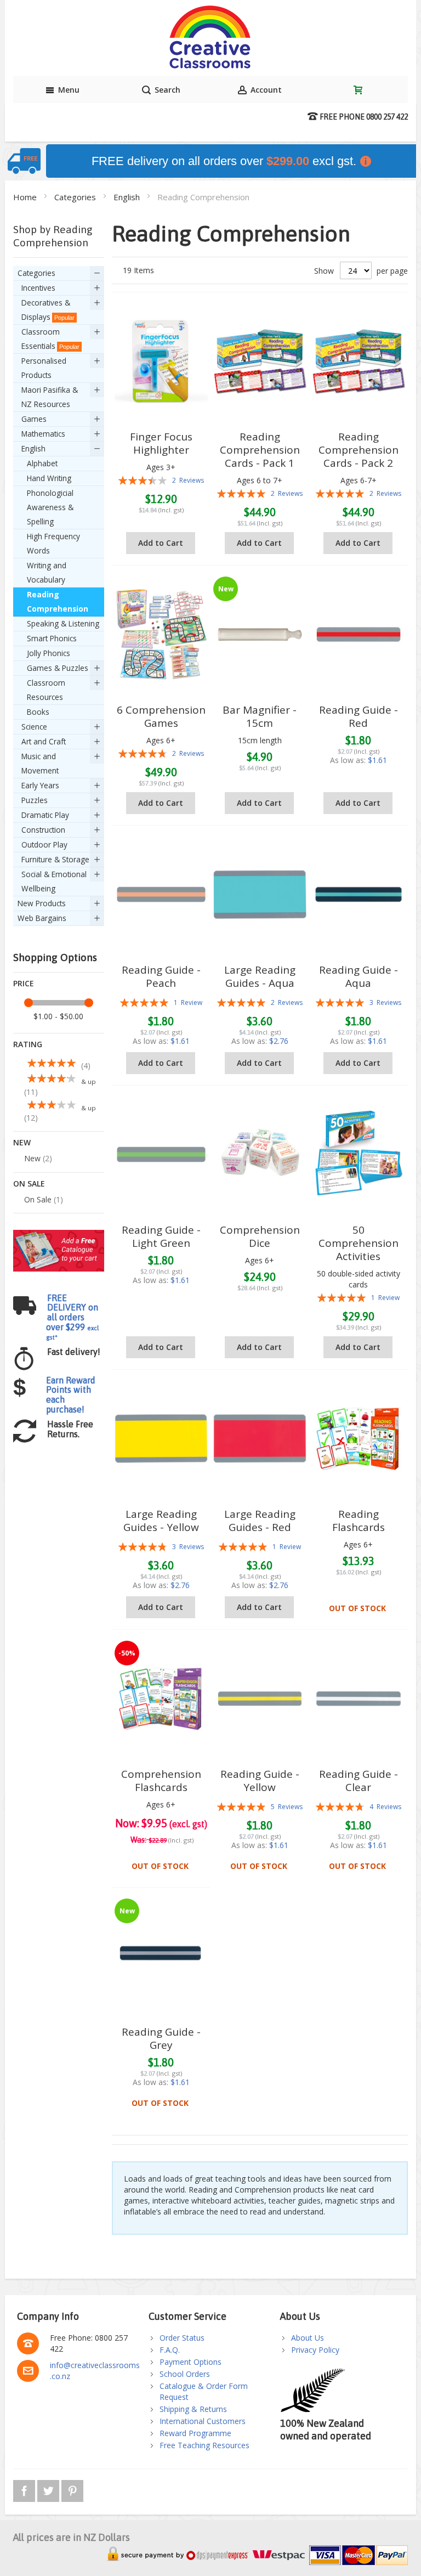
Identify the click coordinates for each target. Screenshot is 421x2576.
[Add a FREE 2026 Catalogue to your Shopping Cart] (59, 1235)
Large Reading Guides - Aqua (260, 976)
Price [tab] (24, 983)
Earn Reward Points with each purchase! (71, 1395)
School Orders (185, 2374)
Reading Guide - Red (359, 716)
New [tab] (22, 1142)
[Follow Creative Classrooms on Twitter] (49, 2489)
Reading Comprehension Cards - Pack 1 (260, 450)
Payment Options (190, 2362)
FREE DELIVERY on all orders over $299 (72, 1317)
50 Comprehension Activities (359, 1243)
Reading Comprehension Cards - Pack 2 (359, 450)
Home (26, 197)
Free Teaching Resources (204, 2445)
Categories (76, 197)
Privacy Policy (315, 2350)
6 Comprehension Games (161, 716)
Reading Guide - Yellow (260, 1781)
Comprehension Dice (260, 1236)
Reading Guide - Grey (161, 2038)
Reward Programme (195, 2433)
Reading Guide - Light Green (161, 1236)
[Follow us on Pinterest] (72, 2489)
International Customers (203, 2421)
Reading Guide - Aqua (359, 976)
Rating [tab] (28, 1044)
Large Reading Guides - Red (260, 1521)
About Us (308, 2338)
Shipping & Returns (193, 2409)
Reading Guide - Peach (161, 976)
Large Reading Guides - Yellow (161, 1521)
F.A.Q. (170, 2350)
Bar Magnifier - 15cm (260, 716)
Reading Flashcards (359, 1521)
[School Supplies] (210, 38)
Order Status (182, 2338)
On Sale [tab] (29, 1184)
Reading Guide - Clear (359, 1781)
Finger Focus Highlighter (161, 443)
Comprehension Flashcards (161, 1781)
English (128, 197)
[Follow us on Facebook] (25, 2489)
